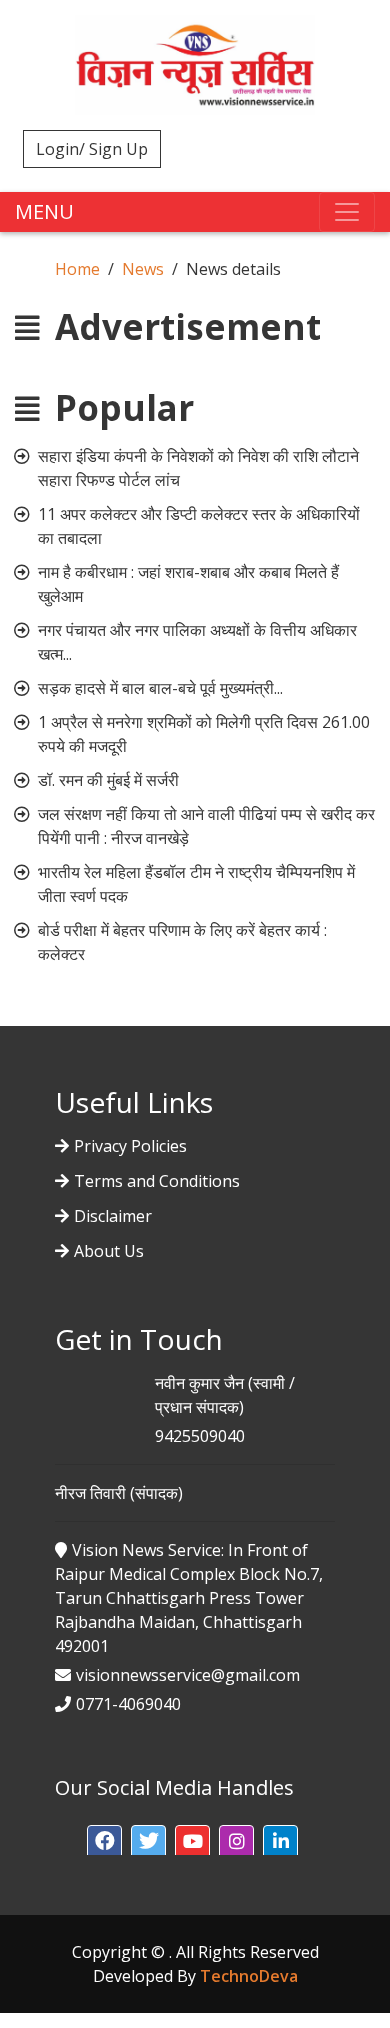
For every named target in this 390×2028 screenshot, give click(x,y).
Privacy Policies (130, 1146)
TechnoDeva (249, 1976)
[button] (104, 1842)
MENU (44, 211)
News (143, 269)
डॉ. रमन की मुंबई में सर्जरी (108, 780)
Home (77, 269)
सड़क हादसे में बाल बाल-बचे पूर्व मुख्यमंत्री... (160, 688)
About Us (109, 1251)
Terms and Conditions (157, 1181)
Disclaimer (113, 1216)
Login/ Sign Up (92, 149)
